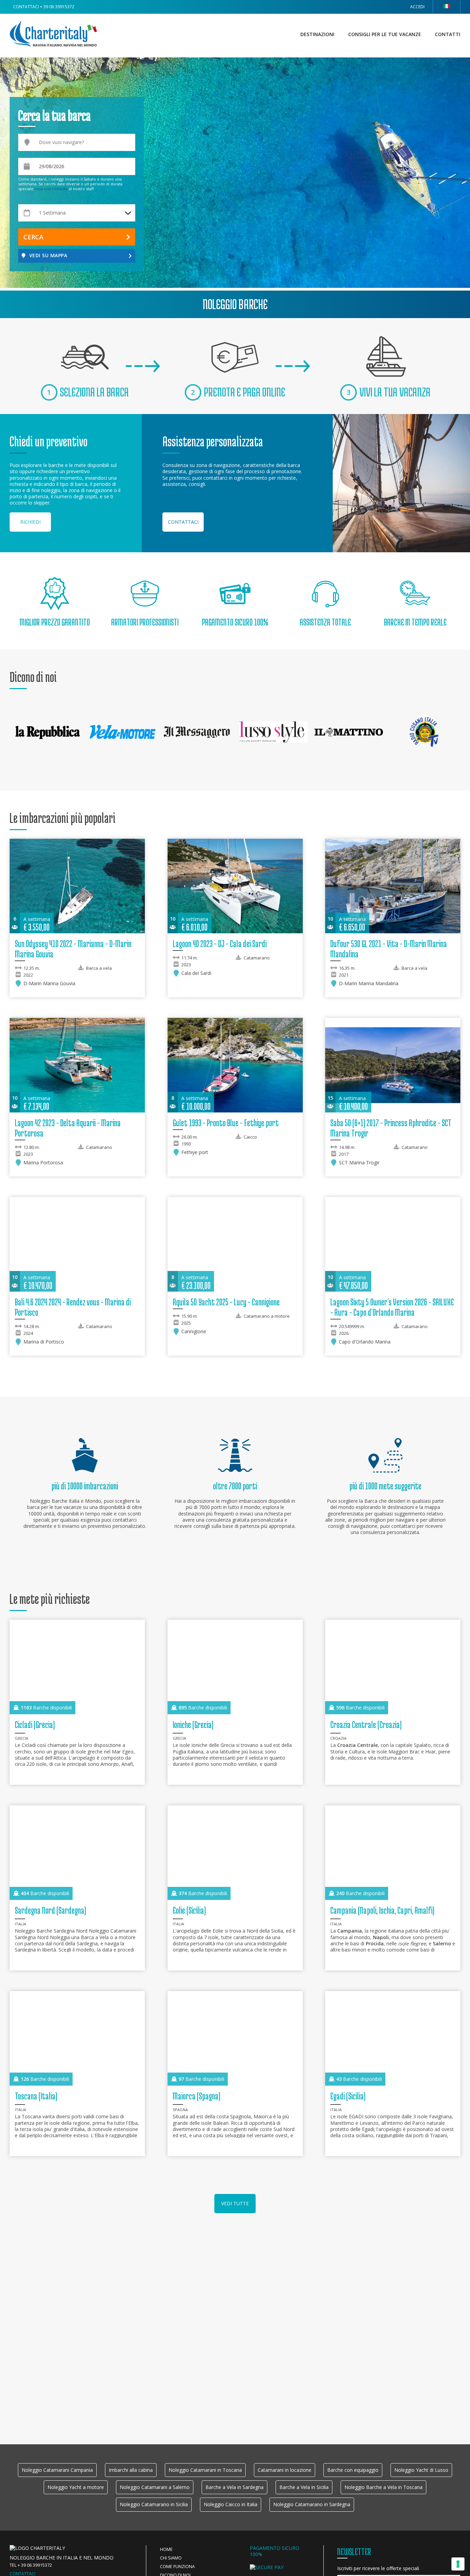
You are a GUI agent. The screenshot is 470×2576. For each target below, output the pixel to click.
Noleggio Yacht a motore (76, 2487)
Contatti (448, 34)
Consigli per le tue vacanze (385, 34)
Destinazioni (317, 34)
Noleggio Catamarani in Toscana (205, 2470)
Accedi (417, 7)
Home (166, 2549)
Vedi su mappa (48, 255)
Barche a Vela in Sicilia (304, 2487)
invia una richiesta (51, 189)
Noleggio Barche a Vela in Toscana (383, 2487)
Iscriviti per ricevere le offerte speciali (378, 2568)
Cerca (33, 237)
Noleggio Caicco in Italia (231, 2504)
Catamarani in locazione (285, 2470)
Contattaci (183, 522)
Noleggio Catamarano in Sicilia (154, 2504)
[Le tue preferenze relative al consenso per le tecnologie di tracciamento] (458, 2564)
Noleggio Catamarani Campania (57, 2470)
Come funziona (177, 2567)
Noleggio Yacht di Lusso (421, 2470)
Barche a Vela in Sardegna (234, 2487)
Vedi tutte (235, 2203)
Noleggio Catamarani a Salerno (155, 2487)
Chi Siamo (171, 2558)
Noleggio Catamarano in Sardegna (312, 2504)
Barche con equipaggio (353, 2470)
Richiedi (30, 522)
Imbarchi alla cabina (131, 2470)
